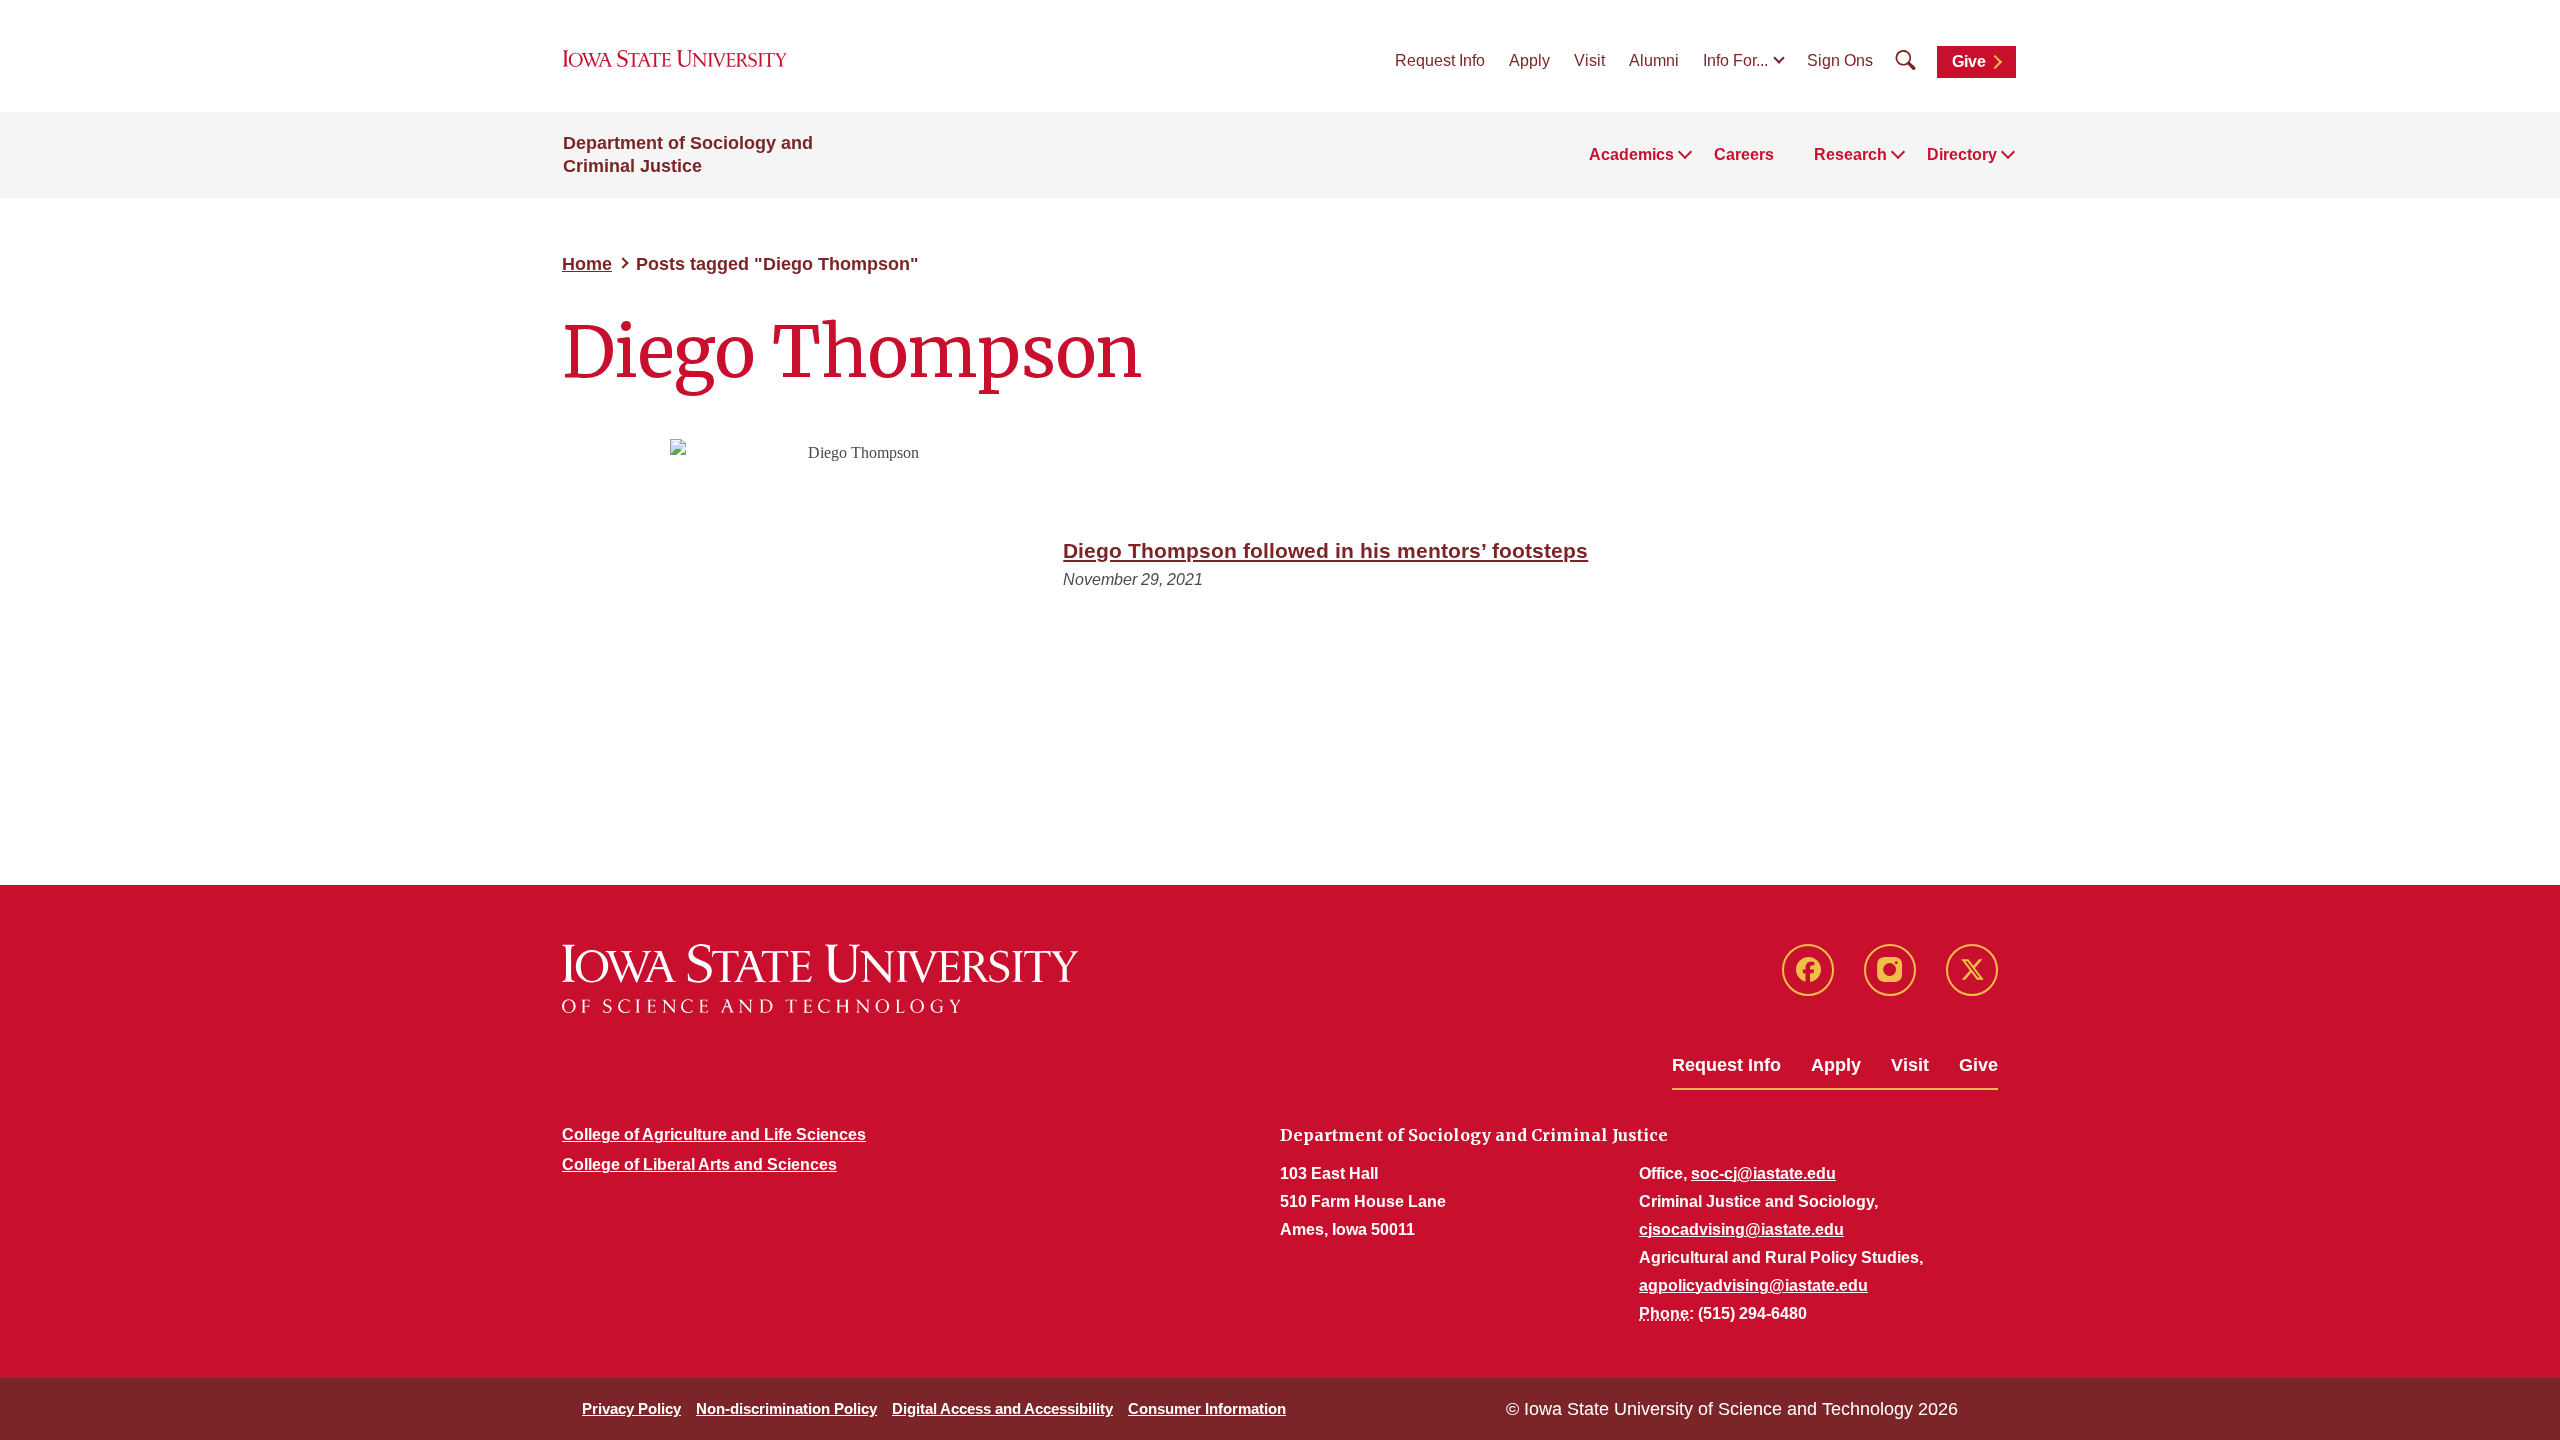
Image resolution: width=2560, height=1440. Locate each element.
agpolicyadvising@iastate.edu (1753, 1285)
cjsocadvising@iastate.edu (1741, 1229)
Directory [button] (1962, 154)
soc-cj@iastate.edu (1763, 1173)
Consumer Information (1207, 1408)
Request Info (1440, 60)
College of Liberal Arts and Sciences (699, 1164)
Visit (1589, 60)
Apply (1529, 60)
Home (587, 264)
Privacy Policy (631, 1408)
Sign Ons (1840, 60)
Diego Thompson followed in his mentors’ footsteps (1325, 550)
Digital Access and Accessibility (1002, 1408)
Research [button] (1850, 154)
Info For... (1735, 60)
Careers (1744, 154)
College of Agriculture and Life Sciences (714, 1134)
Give (1969, 61)
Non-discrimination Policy (786, 1408)
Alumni (1654, 60)
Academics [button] (1631, 154)
